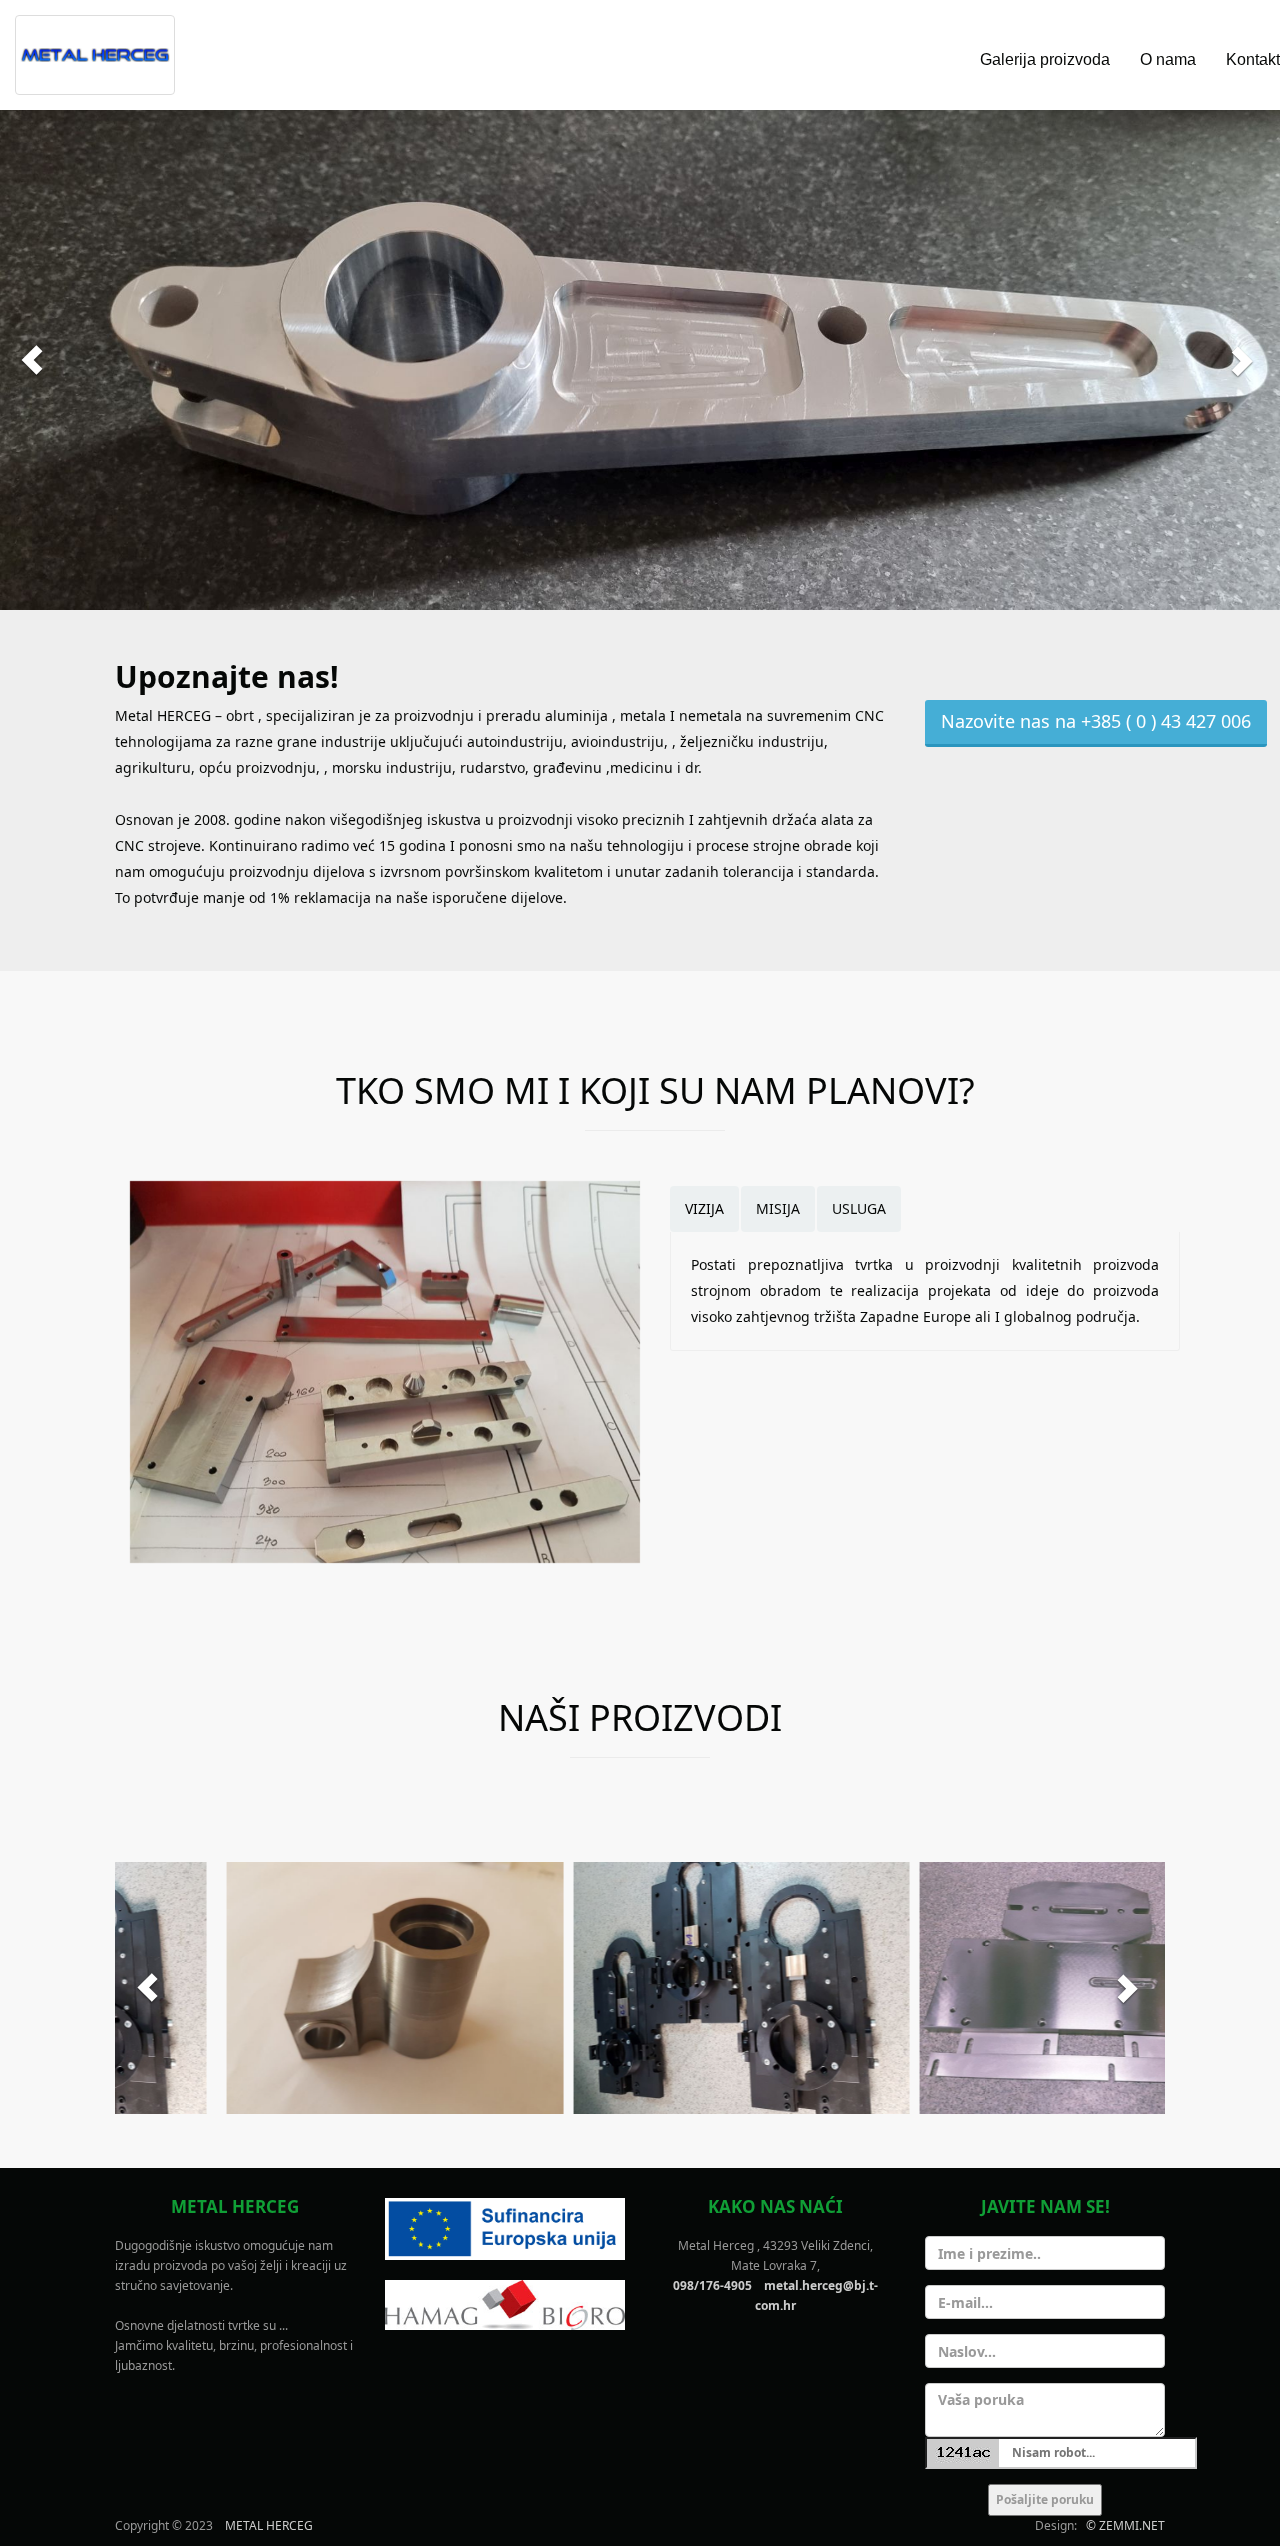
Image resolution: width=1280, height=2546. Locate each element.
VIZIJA (704, 1208)
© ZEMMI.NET (1125, 2525)
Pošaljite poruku (1045, 2499)
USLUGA (859, 1208)
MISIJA (778, 1208)
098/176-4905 (712, 2285)
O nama (1168, 59)
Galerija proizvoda (1045, 59)
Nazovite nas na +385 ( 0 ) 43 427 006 (1096, 721)
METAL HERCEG (269, 2525)
